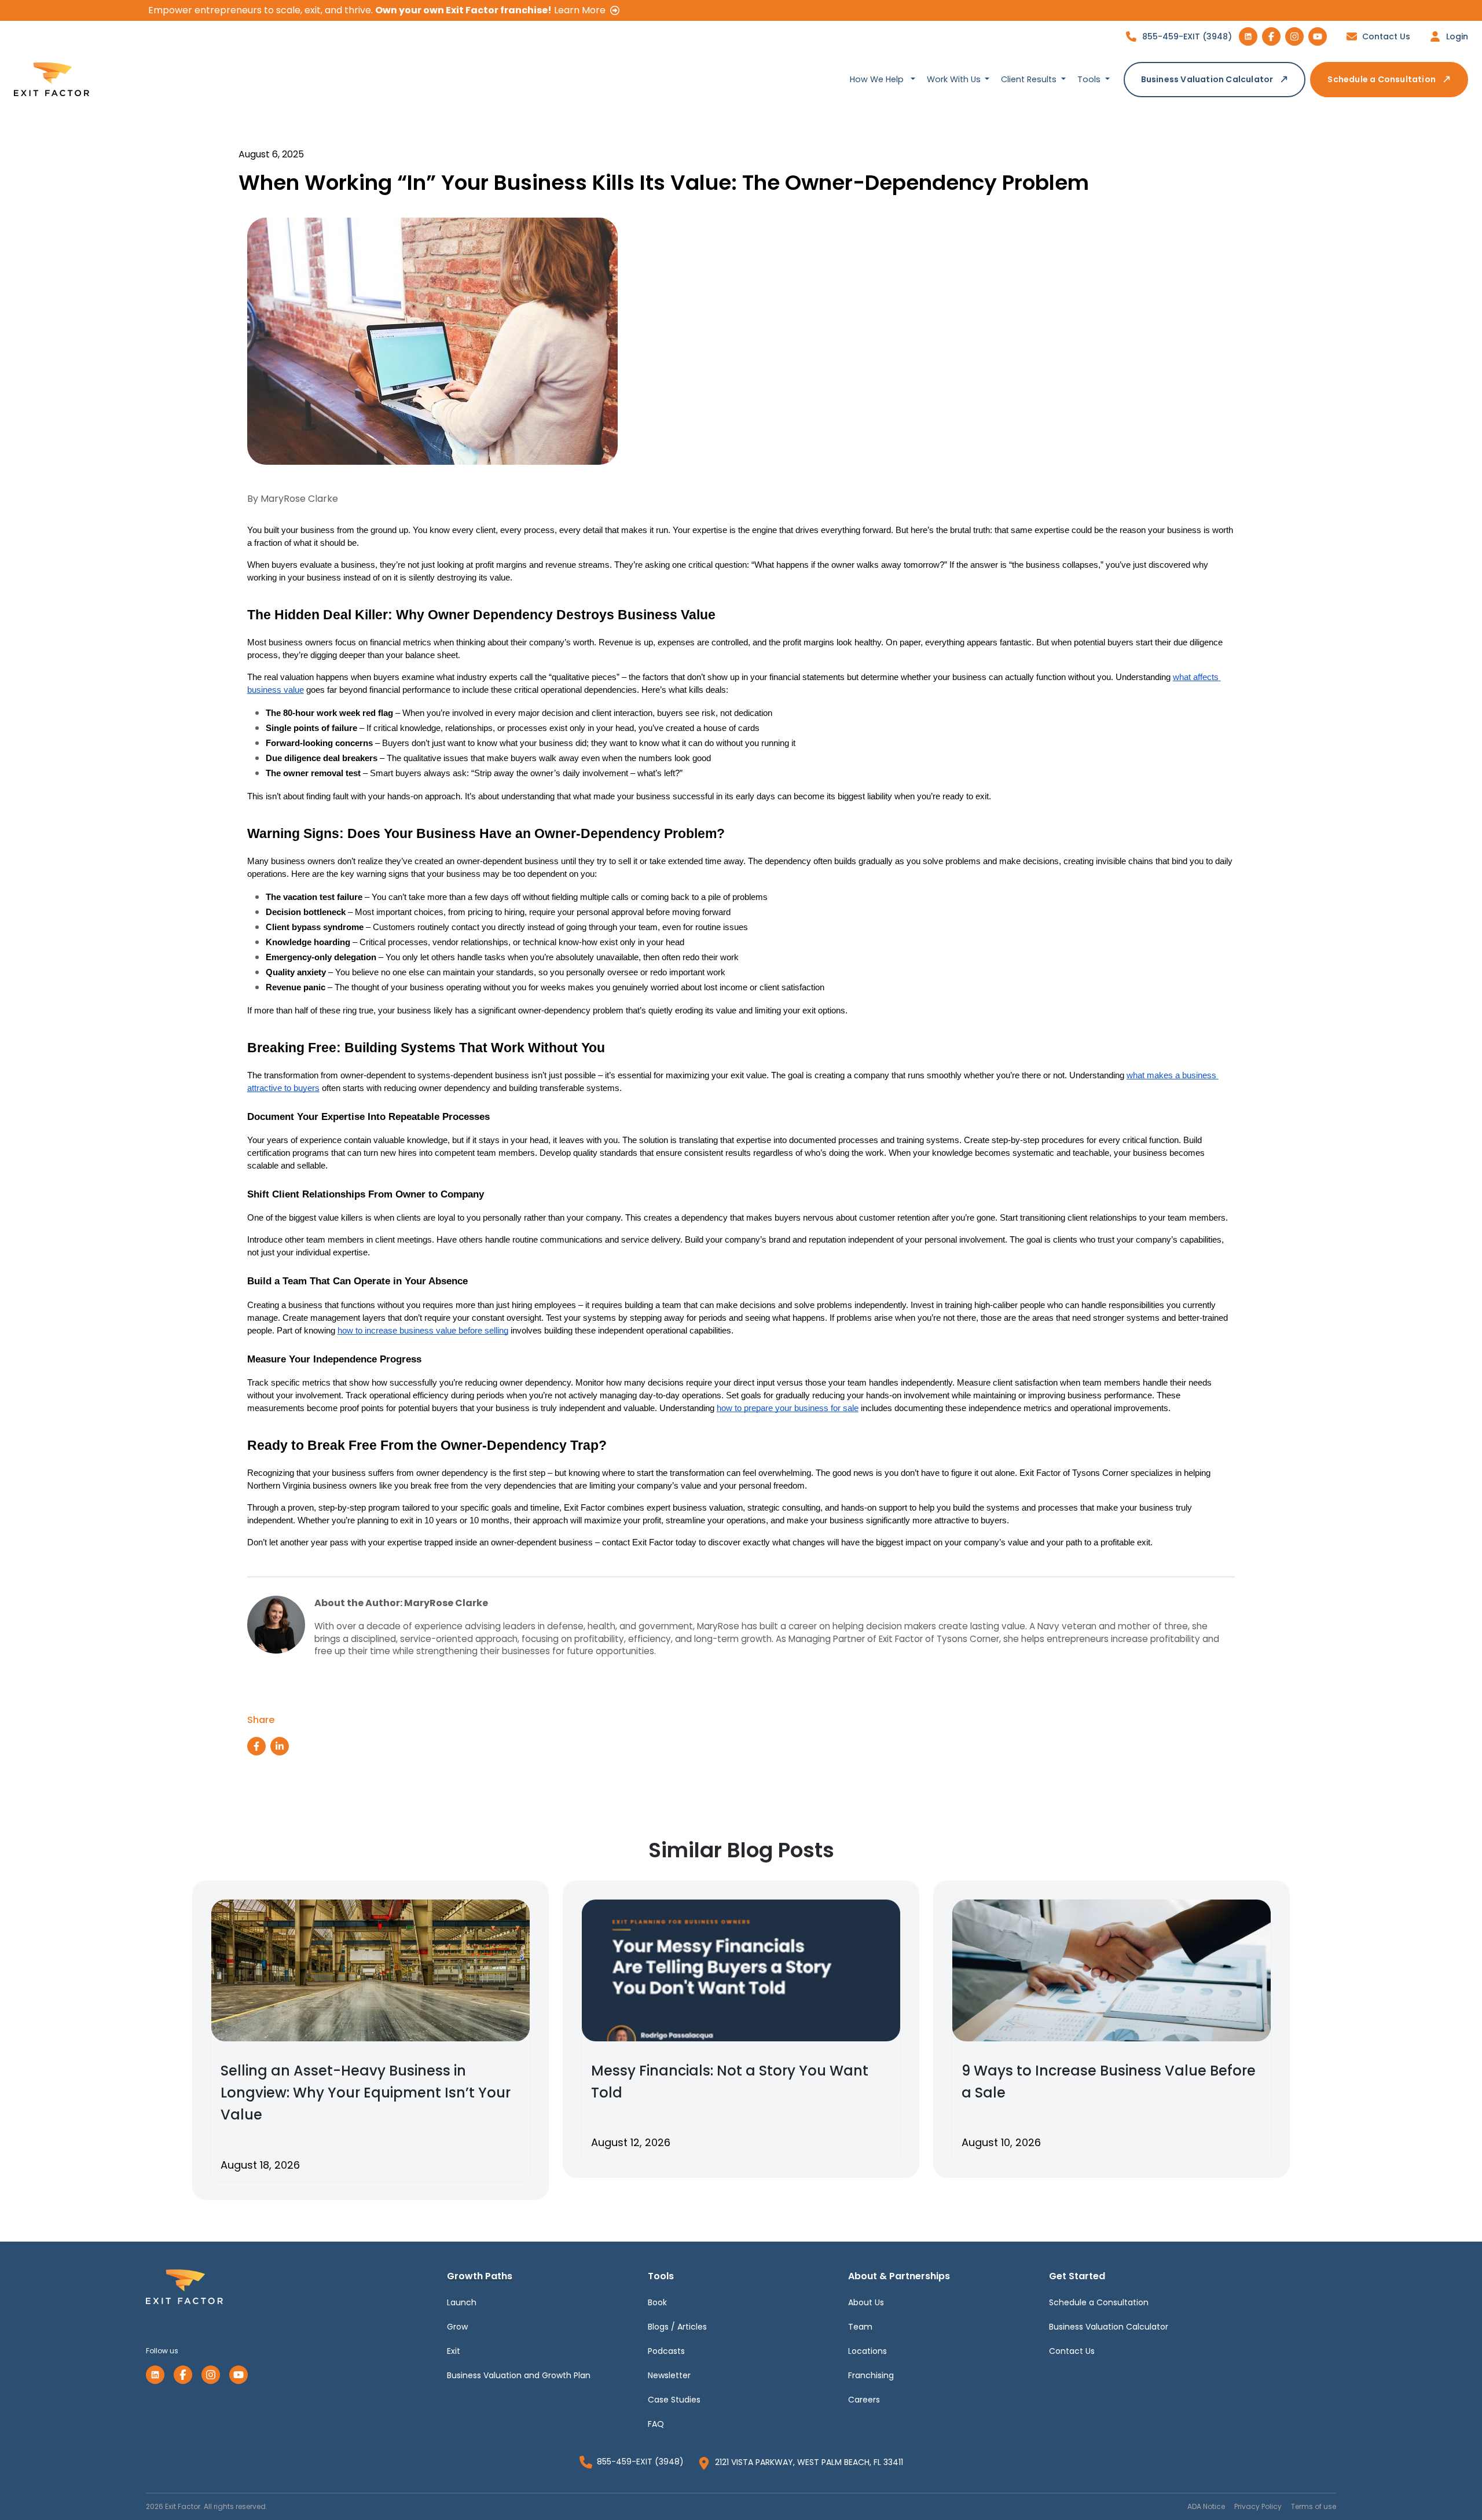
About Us (866, 2302)
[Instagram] (211, 2375)
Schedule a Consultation (1382, 79)
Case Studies (674, 2400)
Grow (457, 2327)
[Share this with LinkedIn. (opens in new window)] (280, 1746)
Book (657, 2302)
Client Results (1030, 79)
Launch (462, 2302)
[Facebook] (183, 2375)
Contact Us (1072, 2351)
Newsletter (669, 2375)
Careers (864, 2400)
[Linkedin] (155, 2375)
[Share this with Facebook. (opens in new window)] (256, 1746)
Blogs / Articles (677, 2327)
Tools (1090, 79)
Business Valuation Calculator (1207, 79)
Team (860, 2327)
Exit (454, 2351)
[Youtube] (239, 2375)
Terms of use (1314, 2506)
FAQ (656, 2424)
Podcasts (666, 2351)
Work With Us (955, 79)
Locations (867, 2351)
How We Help (878, 79)
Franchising (871, 2375)
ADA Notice (1206, 2506)
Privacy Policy (1258, 2506)
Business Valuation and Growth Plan (519, 2375)
